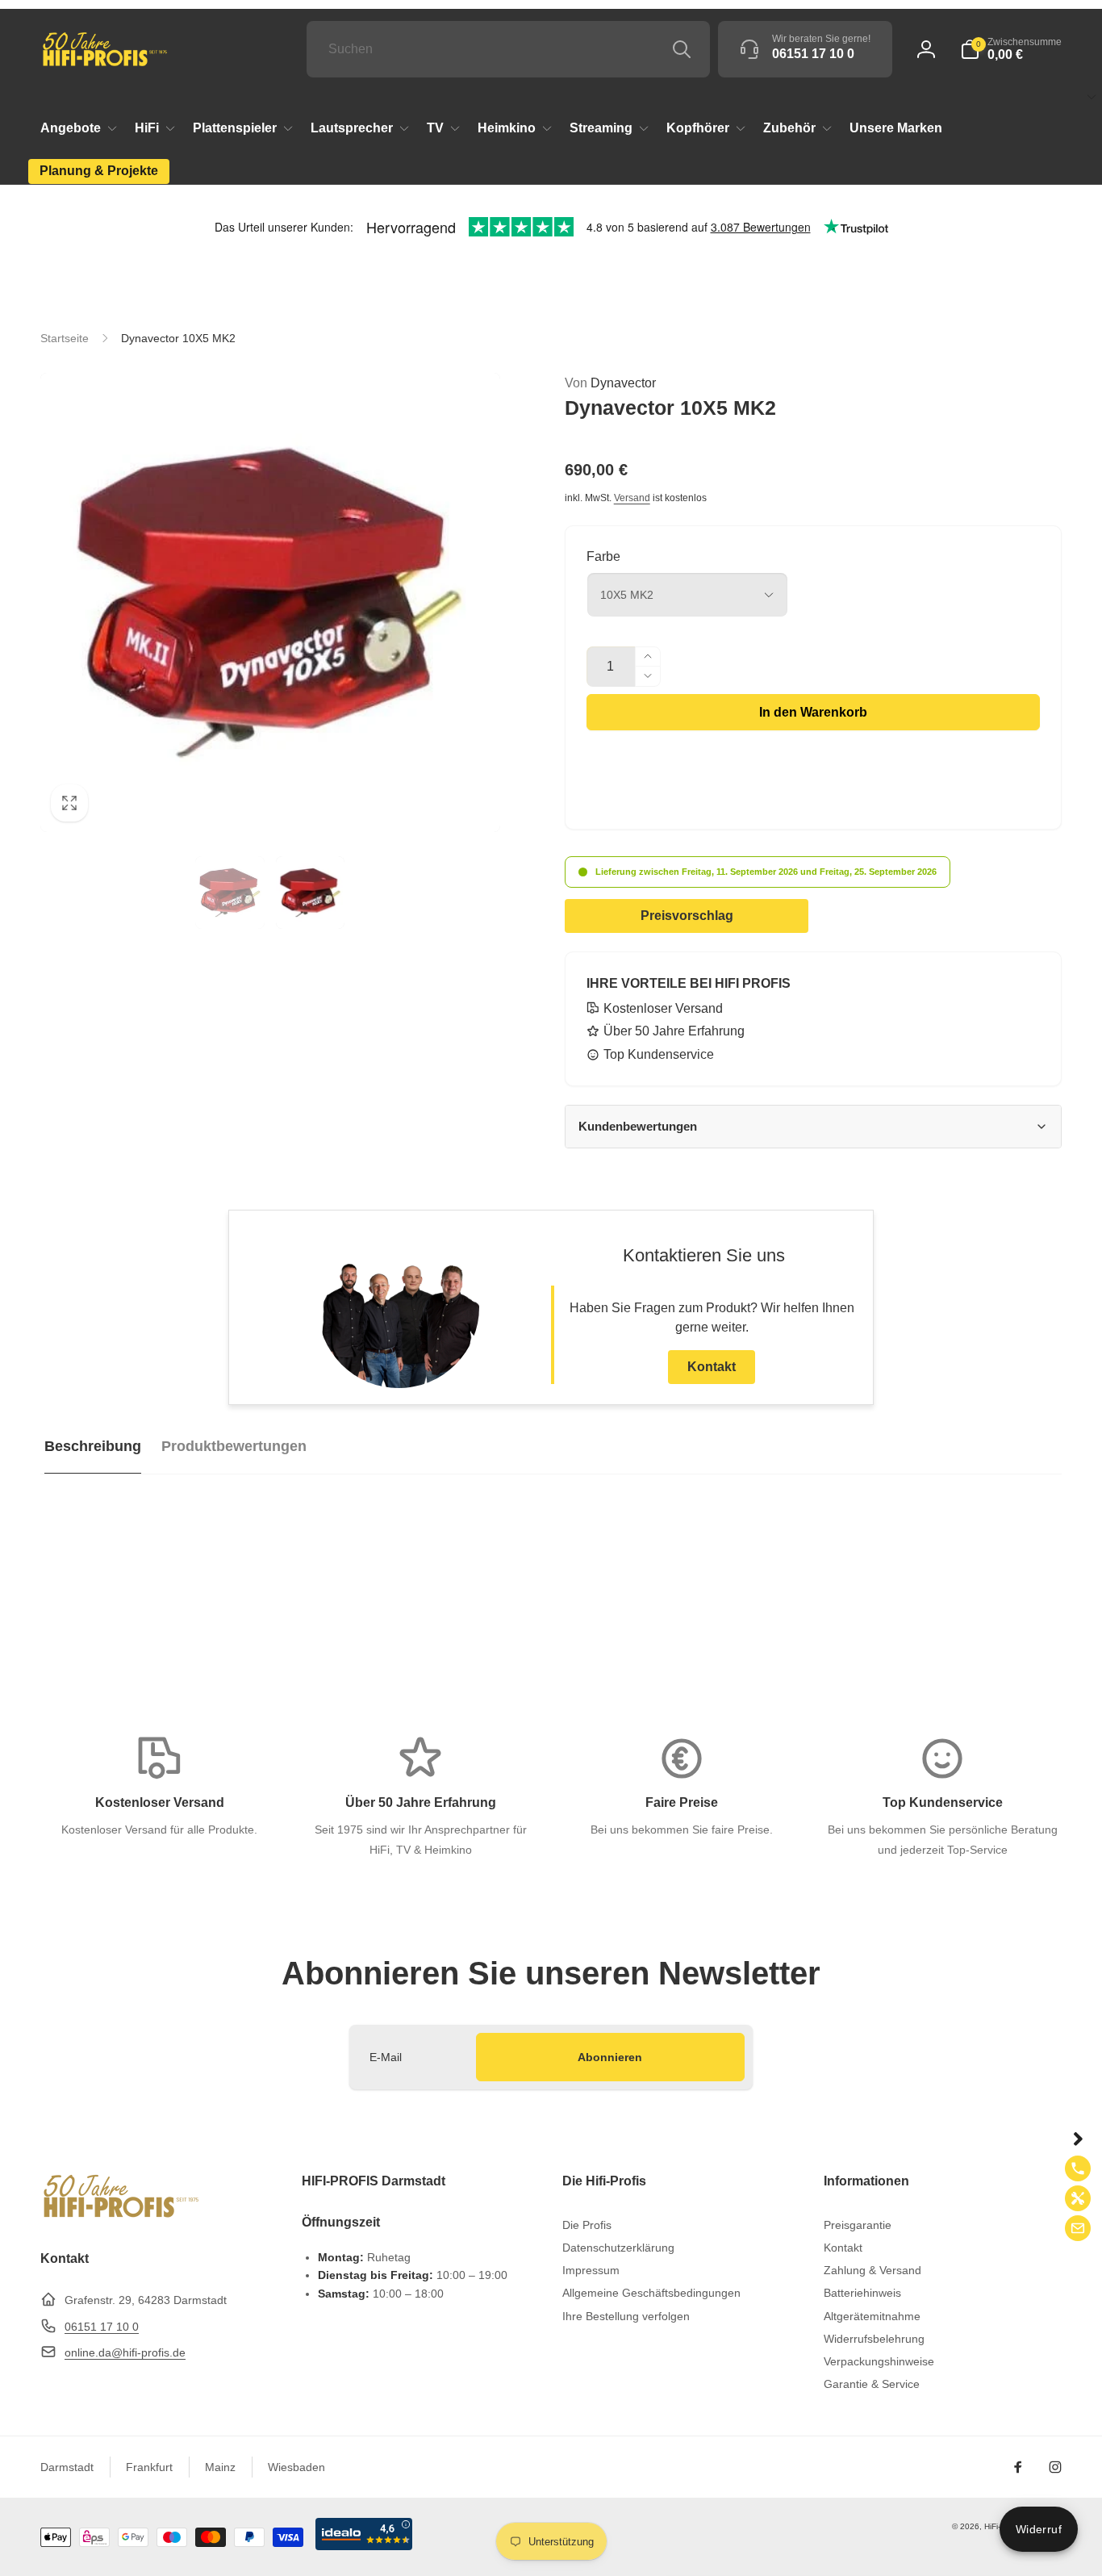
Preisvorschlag (687, 916)
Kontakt (712, 1367)
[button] (1011, 49)
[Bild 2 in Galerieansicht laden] (311, 893)
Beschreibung (93, 1446)
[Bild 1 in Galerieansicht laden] (230, 893)
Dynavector (610, 383)
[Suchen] (682, 49)
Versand (632, 498)
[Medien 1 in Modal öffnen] (270, 603)
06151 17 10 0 (102, 2327)
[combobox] (508, 49)
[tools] (1078, 2198)
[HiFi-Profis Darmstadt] (121, 2216)
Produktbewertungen (234, 1446)
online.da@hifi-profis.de (125, 2352)
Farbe (603, 556)
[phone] (1078, 2168)
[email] (1078, 2228)
